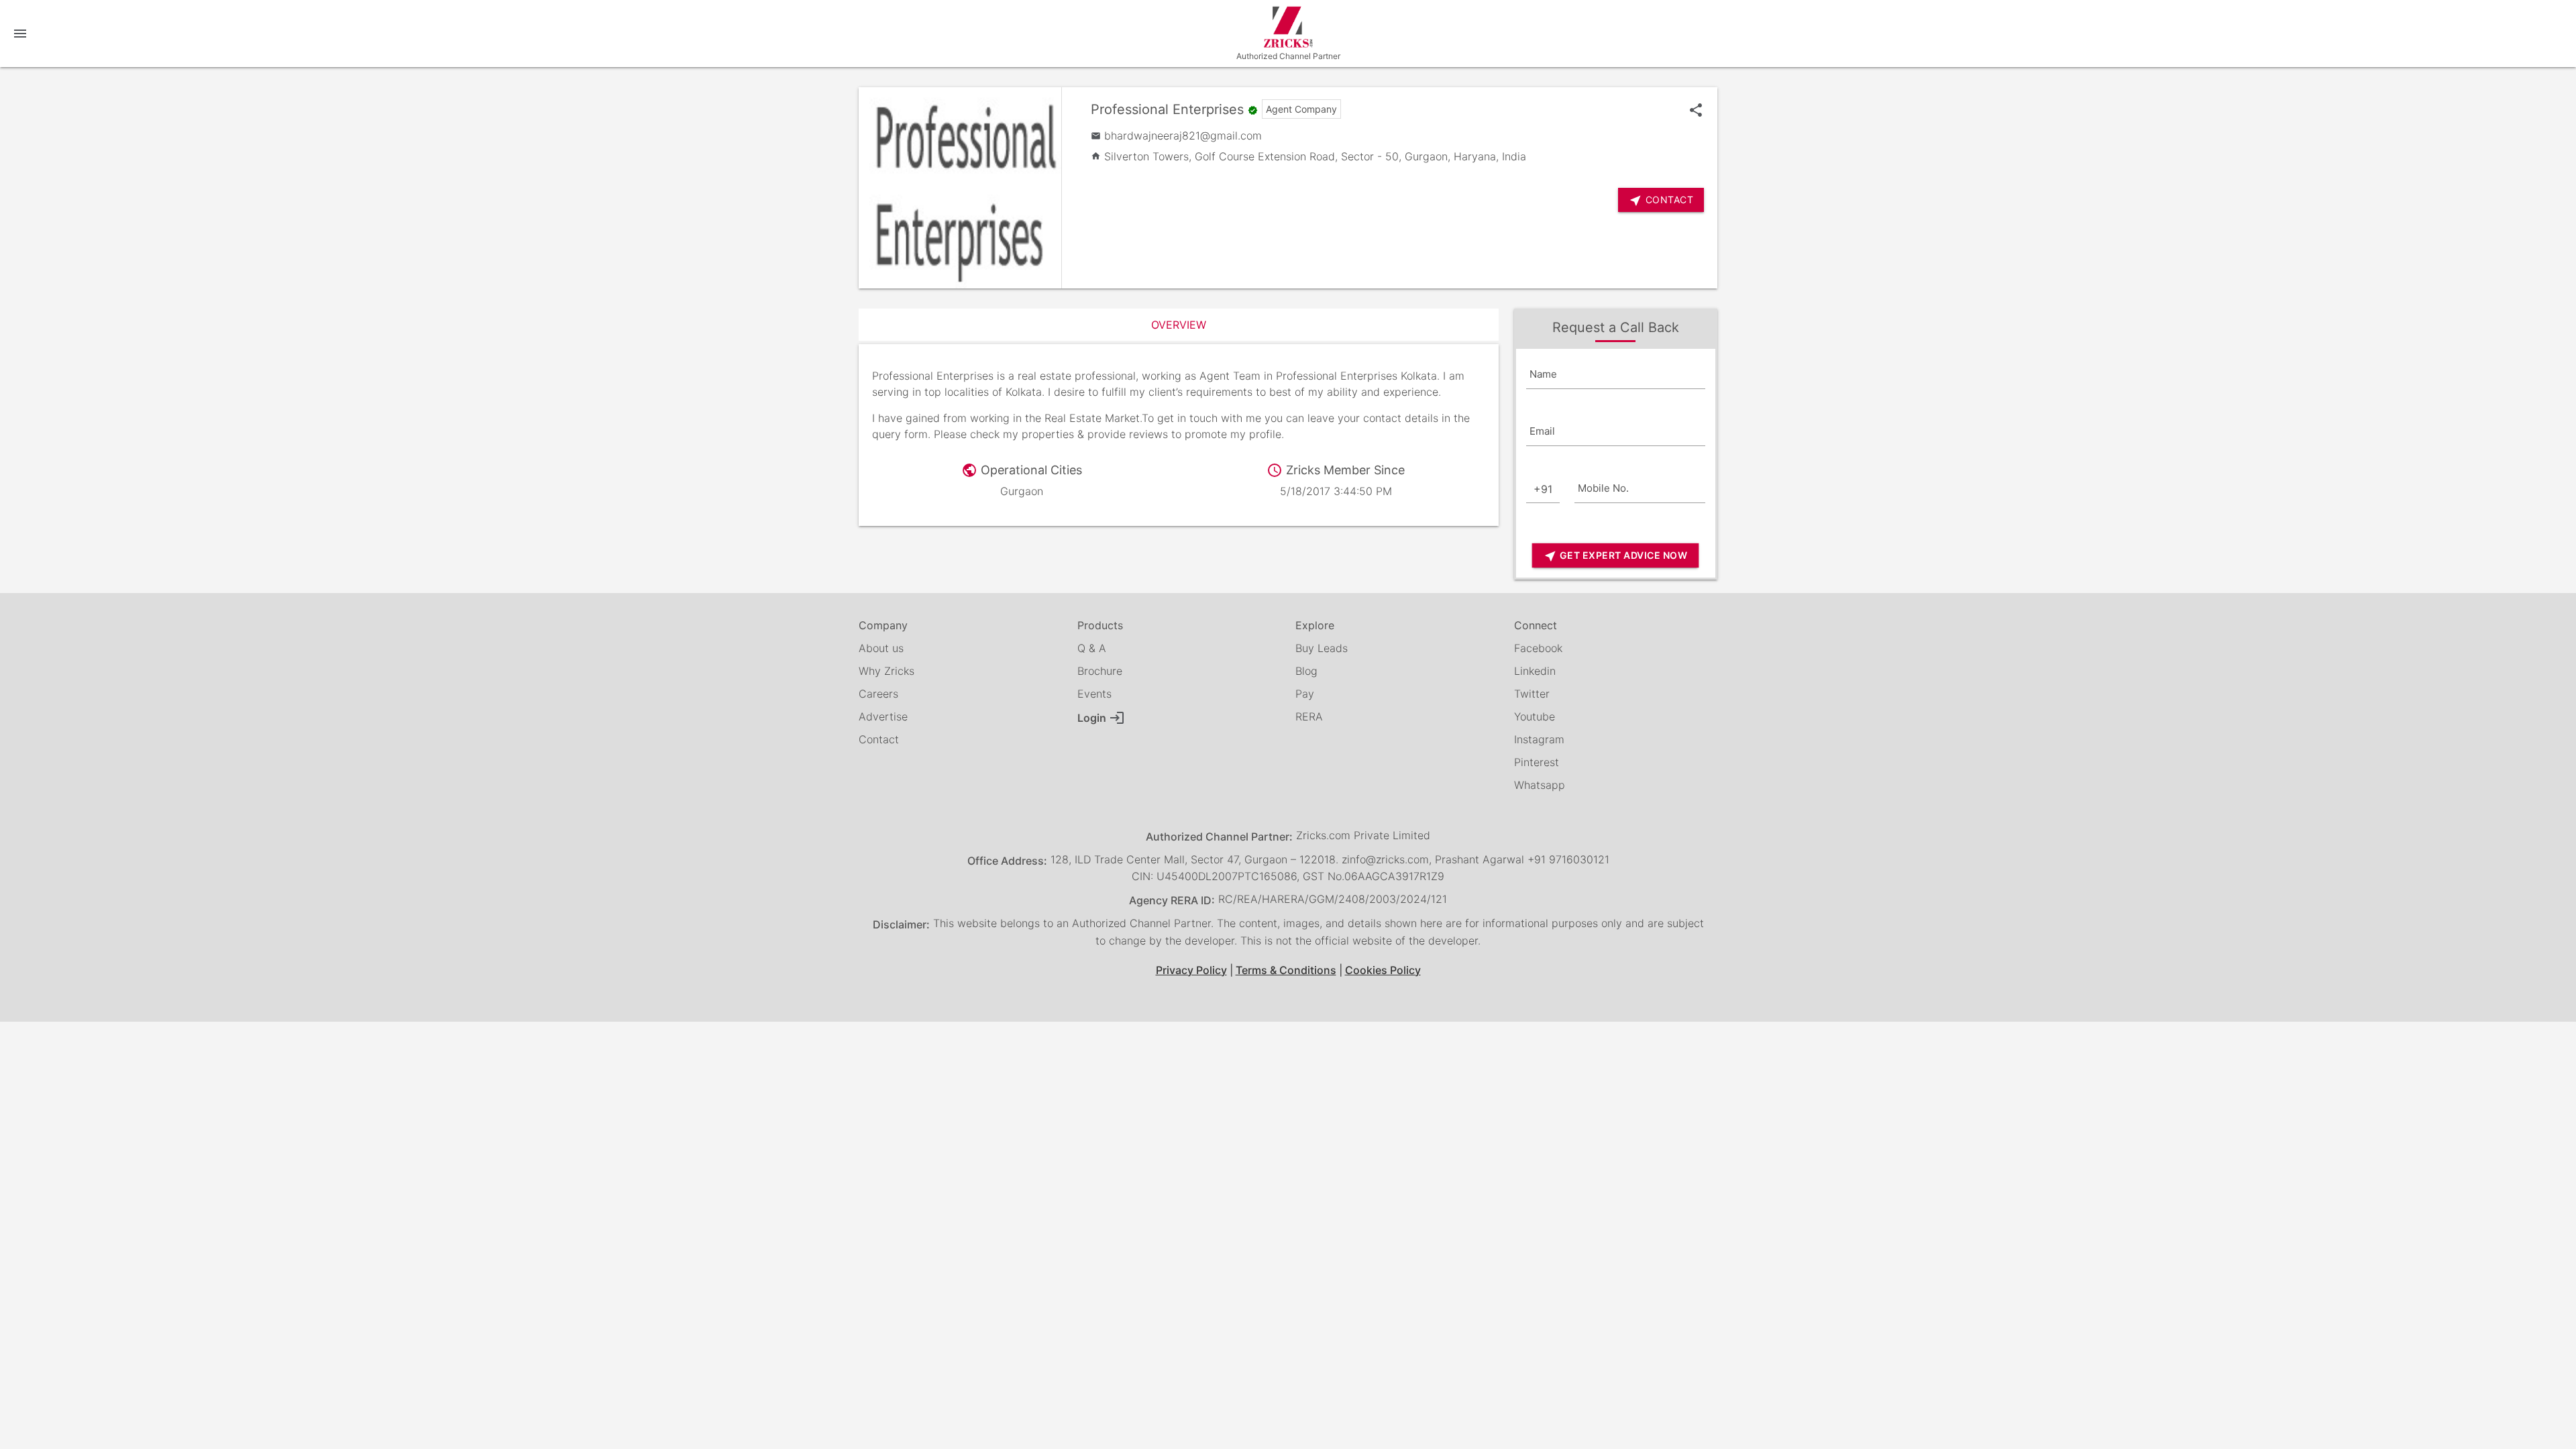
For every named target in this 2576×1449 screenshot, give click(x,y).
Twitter (1532, 694)
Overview (1179, 325)
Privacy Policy (1191, 970)
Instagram (1539, 739)
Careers (878, 694)
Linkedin (1535, 671)
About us (881, 648)
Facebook (1538, 648)
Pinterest (1537, 762)
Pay (1305, 694)
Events (1094, 694)
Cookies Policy (1383, 970)
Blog (1306, 671)
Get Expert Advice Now (1615, 556)
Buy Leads (1322, 648)
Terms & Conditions (1286, 970)
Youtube (1535, 716)
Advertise (883, 716)
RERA (1309, 716)
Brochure (1100, 671)
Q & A (1092, 648)
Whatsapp (1540, 785)
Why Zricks (887, 671)
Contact (879, 739)
